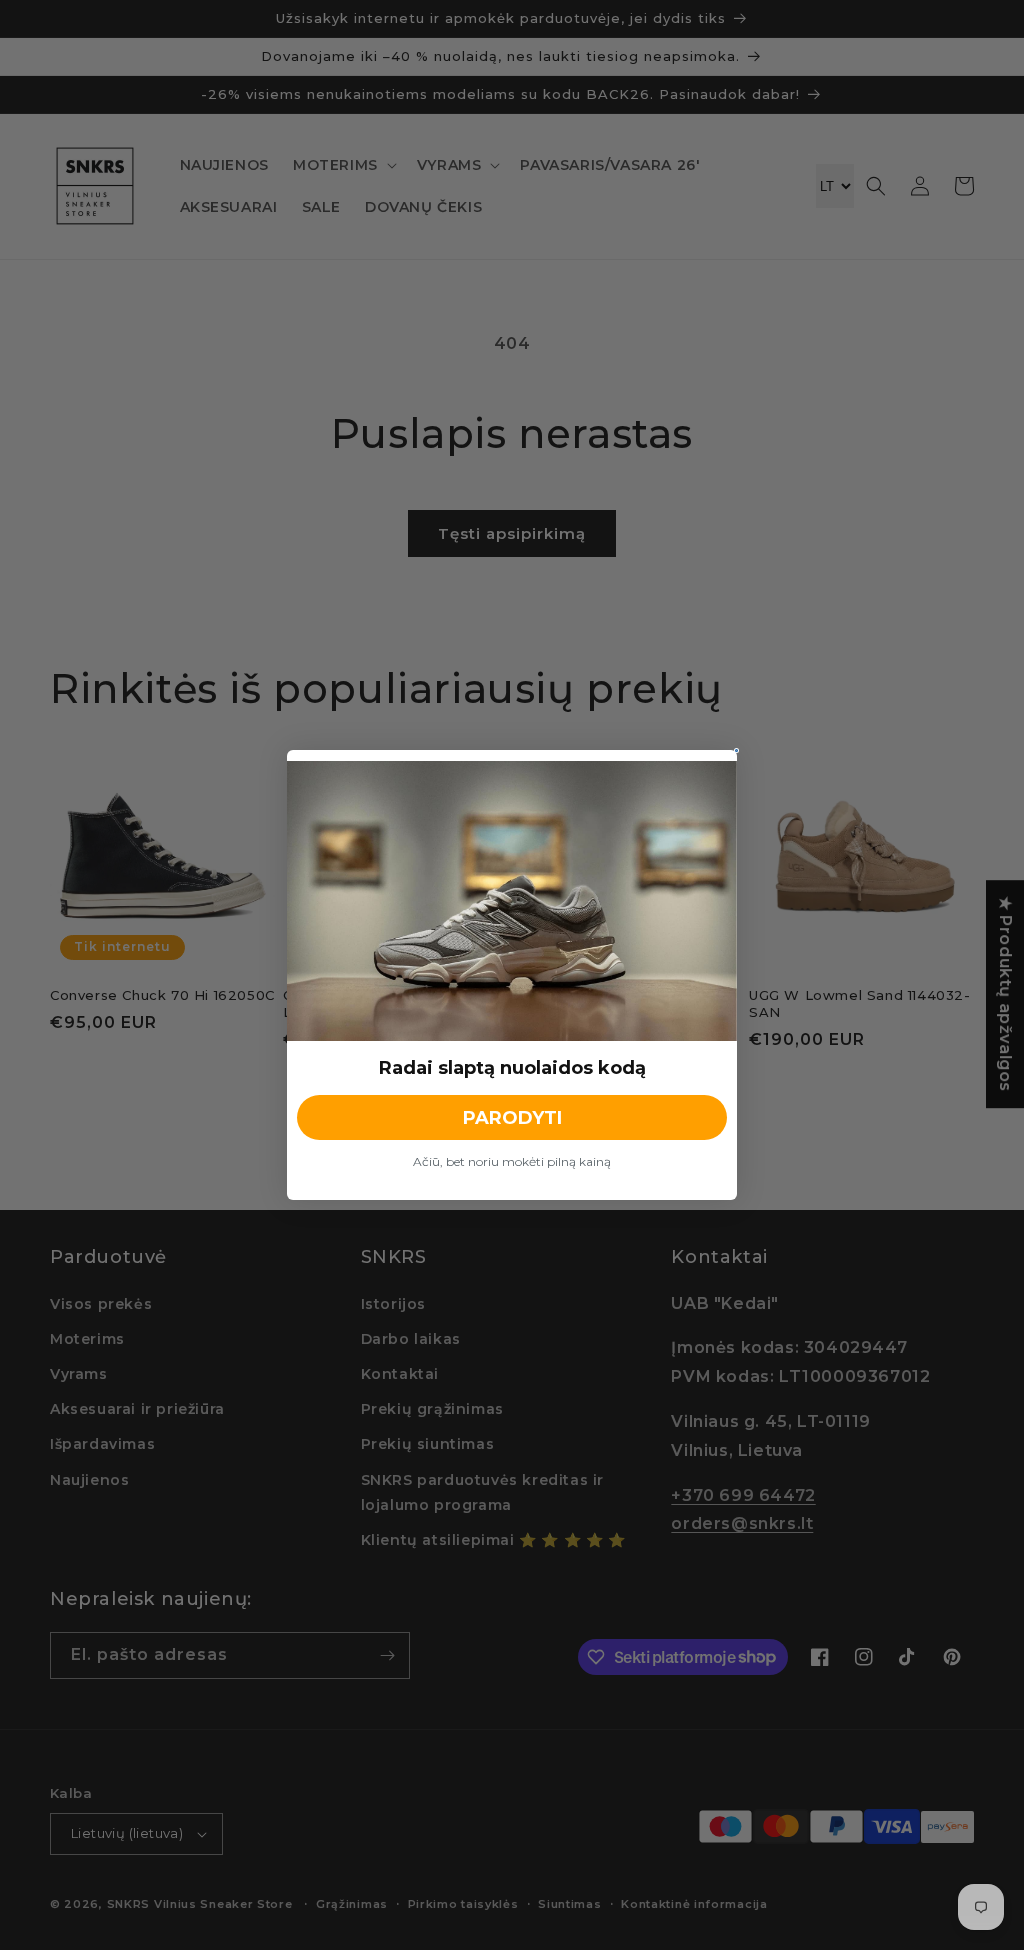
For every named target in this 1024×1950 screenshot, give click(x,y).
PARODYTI (512, 1118)
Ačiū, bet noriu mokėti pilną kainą (512, 1161)
